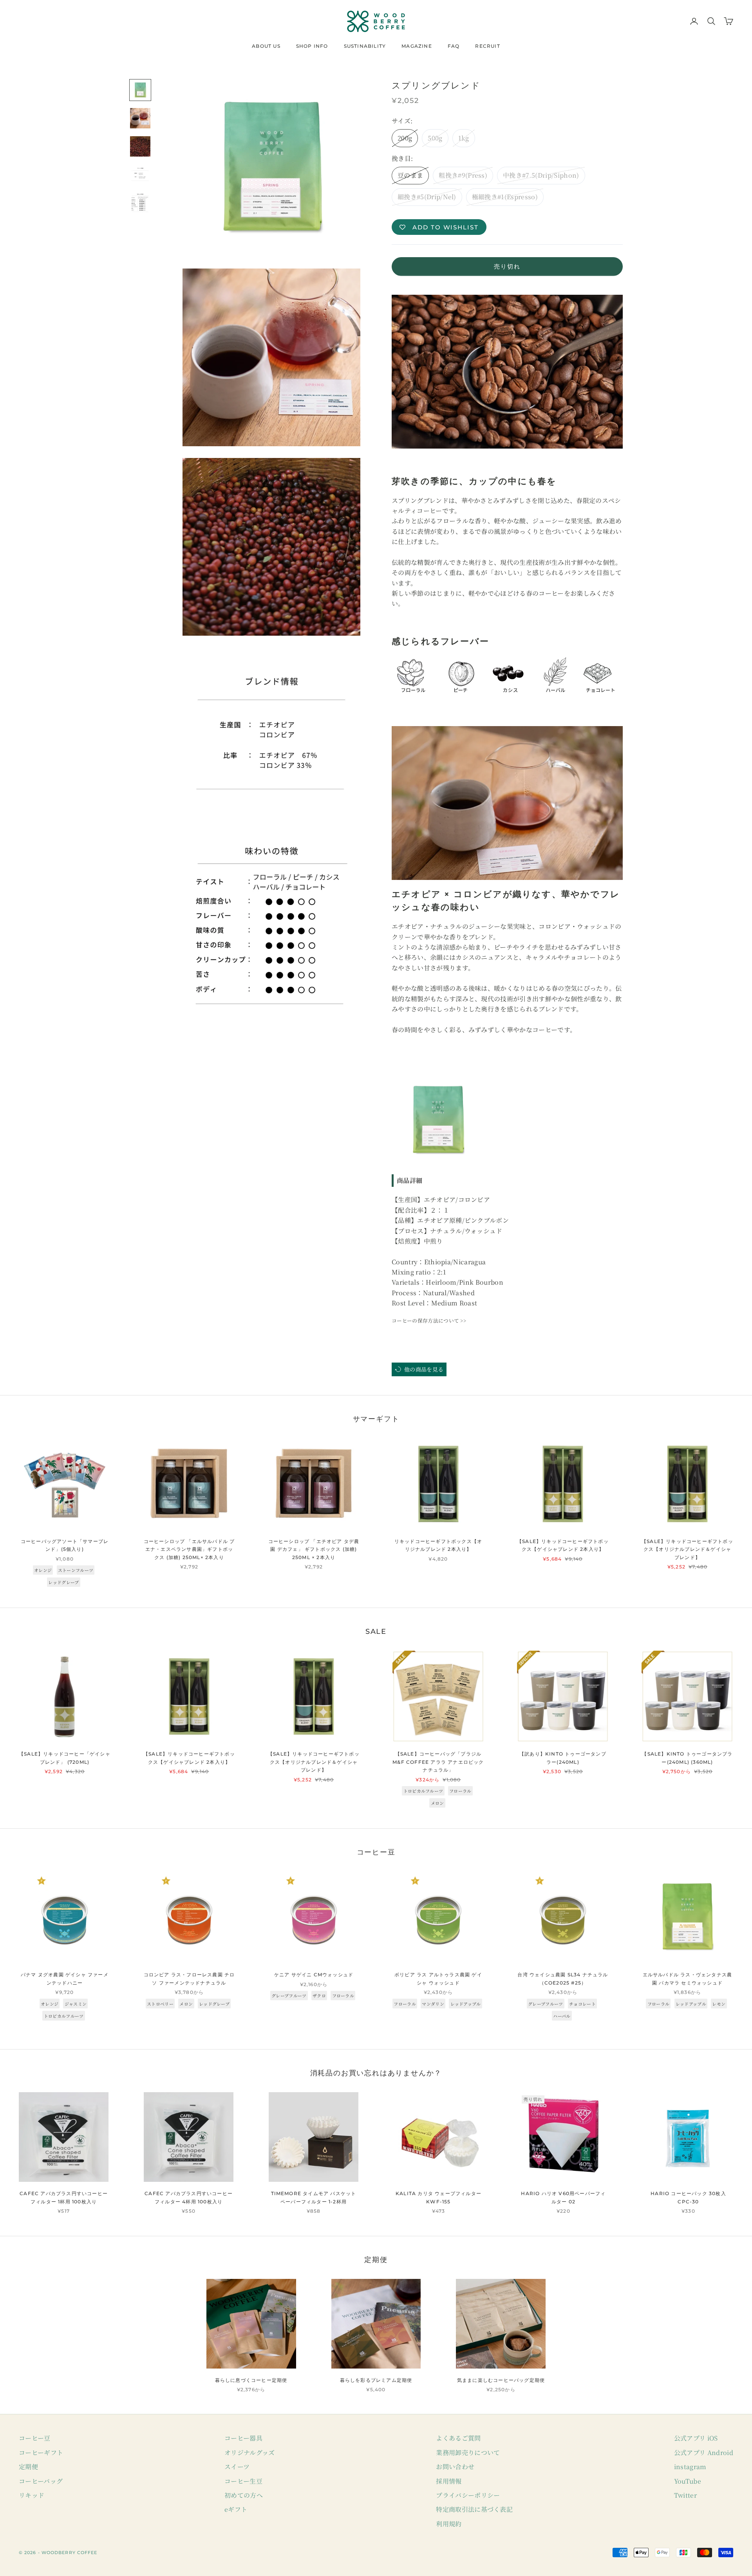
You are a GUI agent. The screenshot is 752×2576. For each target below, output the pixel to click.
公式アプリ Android (704, 2453)
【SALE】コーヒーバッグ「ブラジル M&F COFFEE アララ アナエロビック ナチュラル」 (438, 1762)
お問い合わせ (455, 2467)
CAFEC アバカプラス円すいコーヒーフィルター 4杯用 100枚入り (189, 2197)
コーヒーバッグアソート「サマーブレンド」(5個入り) (65, 1545)
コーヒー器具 (243, 2438)
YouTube (688, 2481)
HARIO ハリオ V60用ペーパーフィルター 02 (563, 2197)
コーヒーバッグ (41, 2481)
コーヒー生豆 (243, 2481)
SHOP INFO (312, 46)
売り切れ (507, 266)
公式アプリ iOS (696, 2438)
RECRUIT (487, 46)
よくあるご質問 (458, 2438)
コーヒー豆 (35, 2438)
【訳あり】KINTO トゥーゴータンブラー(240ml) (563, 1758)
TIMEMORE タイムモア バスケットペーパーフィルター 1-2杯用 (314, 2197)
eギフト (236, 2509)
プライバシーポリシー (468, 2495)
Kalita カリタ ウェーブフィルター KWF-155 (438, 2197)
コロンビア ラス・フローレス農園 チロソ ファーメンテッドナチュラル (189, 1978)
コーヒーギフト (41, 2453)
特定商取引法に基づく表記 (474, 2509)
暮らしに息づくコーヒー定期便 (251, 2380)
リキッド (32, 2495)
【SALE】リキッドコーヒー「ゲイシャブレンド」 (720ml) (65, 1758)
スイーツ (237, 2467)
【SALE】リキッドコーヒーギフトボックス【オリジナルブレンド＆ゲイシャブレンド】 (687, 1549)
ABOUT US (266, 46)
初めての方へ (244, 2495)
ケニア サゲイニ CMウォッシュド (314, 1975)
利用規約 (449, 2524)
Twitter (685, 2495)
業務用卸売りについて (468, 2453)
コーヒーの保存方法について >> (429, 1320)
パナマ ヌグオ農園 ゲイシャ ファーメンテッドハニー (65, 1978)
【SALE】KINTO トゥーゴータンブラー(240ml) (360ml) (687, 1758)
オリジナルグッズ (250, 2453)
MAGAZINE (417, 46)
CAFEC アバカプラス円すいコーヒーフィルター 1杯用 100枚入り (64, 2197)
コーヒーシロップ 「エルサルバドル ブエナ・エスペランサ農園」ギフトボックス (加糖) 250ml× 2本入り (189, 1549)
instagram (690, 2467)
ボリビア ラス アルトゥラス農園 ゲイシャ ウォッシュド (438, 1978)
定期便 (28, 2467)
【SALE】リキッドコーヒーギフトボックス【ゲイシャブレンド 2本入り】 (563, 1545)
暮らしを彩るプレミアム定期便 (376, 2380)
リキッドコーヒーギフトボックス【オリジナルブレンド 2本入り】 (438, 1545)
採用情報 (449, 2481)
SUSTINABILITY (365, 46)
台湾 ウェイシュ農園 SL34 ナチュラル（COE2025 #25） (563, 1978)
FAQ (454, 46)
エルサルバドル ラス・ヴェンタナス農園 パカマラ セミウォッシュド (688, 1978)
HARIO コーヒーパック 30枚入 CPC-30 (688, 2197)
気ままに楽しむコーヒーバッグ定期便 (501, 2380)
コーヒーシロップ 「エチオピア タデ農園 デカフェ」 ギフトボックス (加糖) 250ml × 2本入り (314, 1549)
